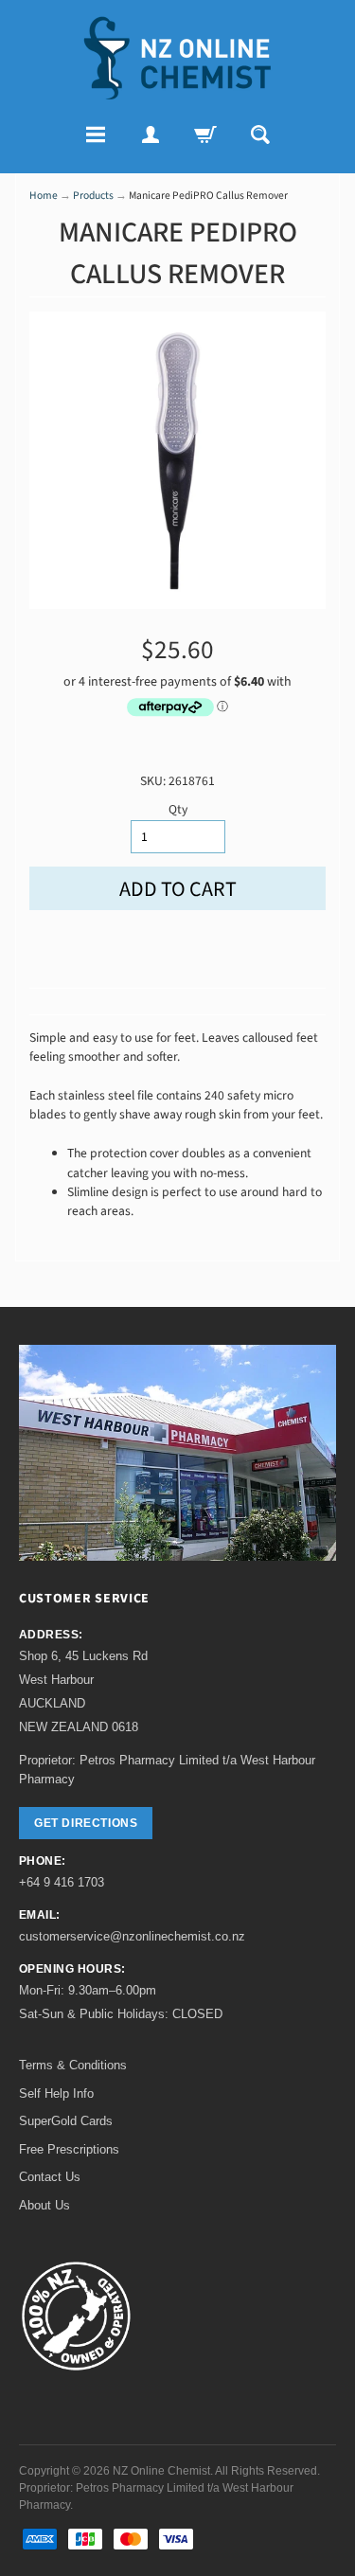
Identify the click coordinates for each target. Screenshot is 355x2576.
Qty (178, 809)
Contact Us (50, 2177)
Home (44, 196)
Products (93, 196)
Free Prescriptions (69, 2149)
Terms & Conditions (73, 2065)
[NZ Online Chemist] (178, 58)
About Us (44, 2205)
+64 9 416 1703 (62, 1882)
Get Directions (86, 1823)
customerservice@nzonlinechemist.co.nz (132, 1936)
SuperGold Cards (66, 2121)
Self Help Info (56, 2093)
